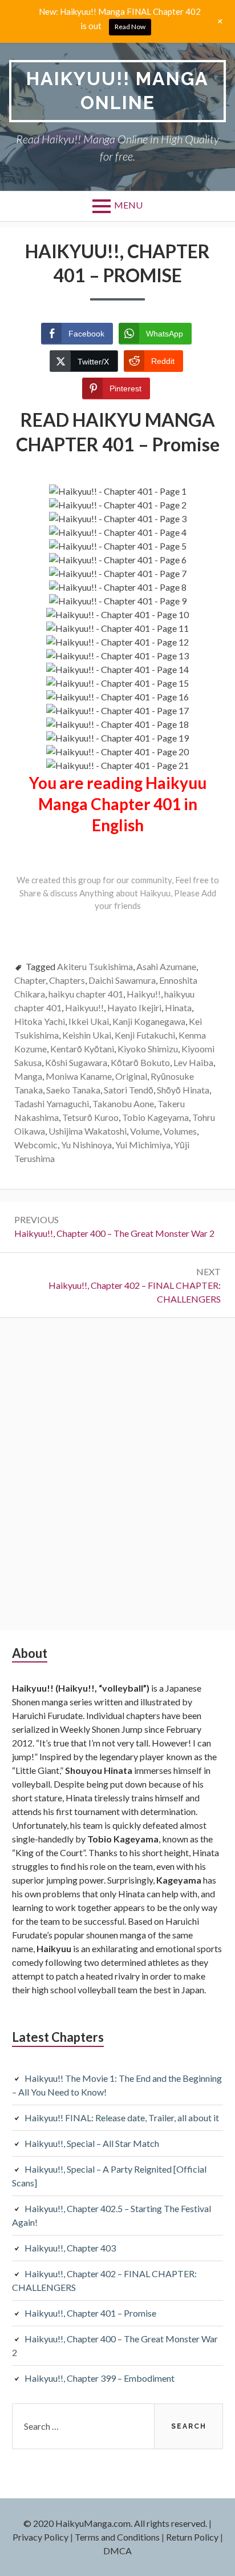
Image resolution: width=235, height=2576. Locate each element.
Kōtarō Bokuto (140, 1062)
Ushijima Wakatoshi (88, 1131)
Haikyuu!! (84, 1007)
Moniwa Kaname (79, 1076)
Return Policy (192, 2537)
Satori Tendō (129, 1090)
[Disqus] (117, 1473)
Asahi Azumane (166, 966)
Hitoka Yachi (40, 1021)
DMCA (117, 2551)
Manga (28, 1076)
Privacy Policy (40, 2537)
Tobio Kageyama (155, 1117)
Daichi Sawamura (122, 980)
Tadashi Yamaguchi (52, 1103)
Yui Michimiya (143, 1145)
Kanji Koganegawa (149, 1021)
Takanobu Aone (123, 1103)
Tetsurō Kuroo (90, 1117)
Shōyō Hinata (183, 1090)
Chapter (30, 980)
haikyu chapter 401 (86, 994)
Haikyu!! (144, 994)
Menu (128, 205)
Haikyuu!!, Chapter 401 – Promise (90, 2313)
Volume (145, 1131)
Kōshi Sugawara (76, 1062)
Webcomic (36, 1145)
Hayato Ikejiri (134, 1007)
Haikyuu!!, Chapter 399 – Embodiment (100, 2378)
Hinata (178, 1007)
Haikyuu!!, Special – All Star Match (92, 2143)
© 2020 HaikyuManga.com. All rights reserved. (115, 2523)
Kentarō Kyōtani (82, 1049)
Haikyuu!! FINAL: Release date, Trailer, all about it (122, 2118)
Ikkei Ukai (89, 1021)
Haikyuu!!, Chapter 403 (70, 2248)
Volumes (180, 1131)
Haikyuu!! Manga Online (117, 91)
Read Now (130, 27)
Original (131, 1076)
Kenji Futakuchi (145, 1035)
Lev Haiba (193, 1062)
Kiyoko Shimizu (148, 1049)
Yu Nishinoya (86, 1145)
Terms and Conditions (117, 2537)
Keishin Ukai (87, 1035)
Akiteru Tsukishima (95, 966)
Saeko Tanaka (73, 1090)
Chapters (67, 980)
